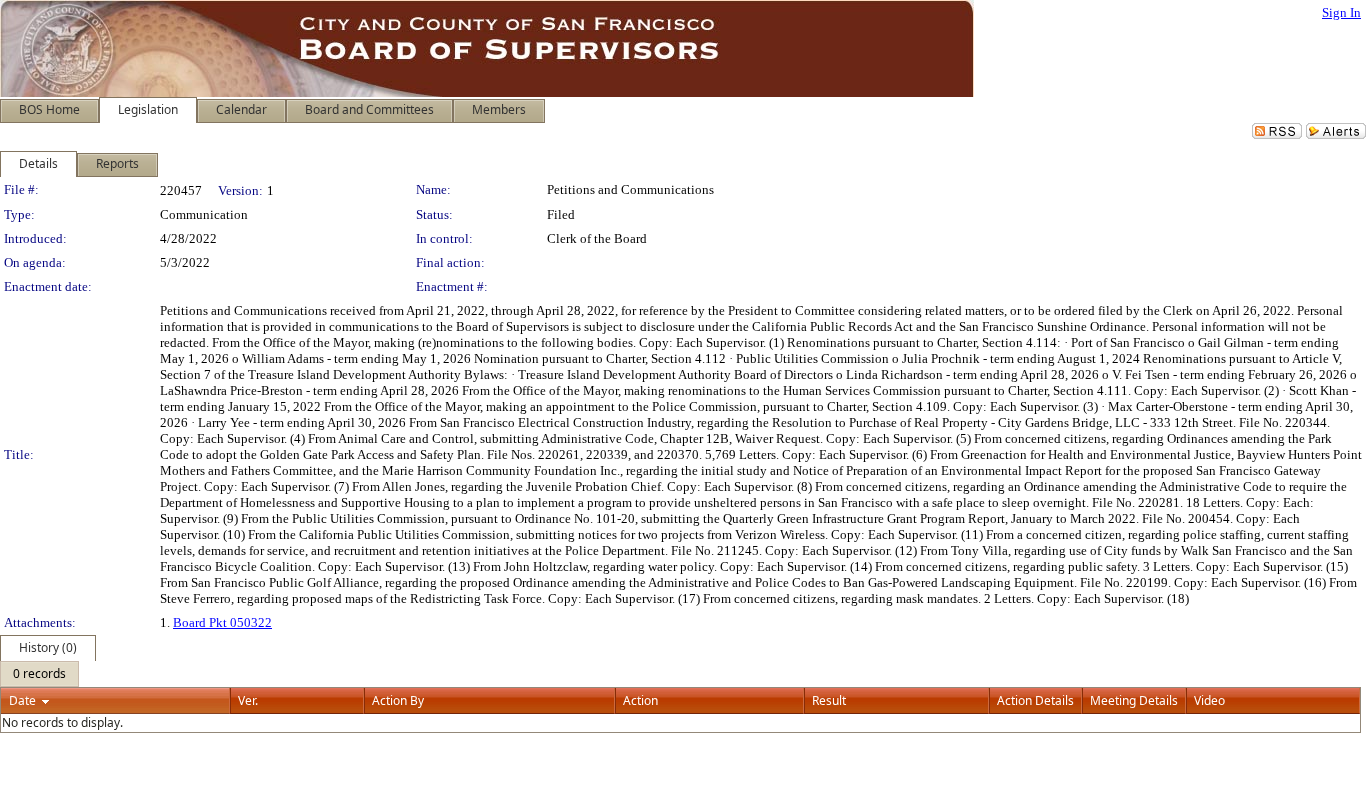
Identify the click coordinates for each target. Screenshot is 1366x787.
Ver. (248, 700)
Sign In (1341, 12)
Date (22, 700)
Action (640, 700)
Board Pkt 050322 (222, 622)
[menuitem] (39, 674)
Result (829, 700)
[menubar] (39, 674)
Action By (398, 700)
